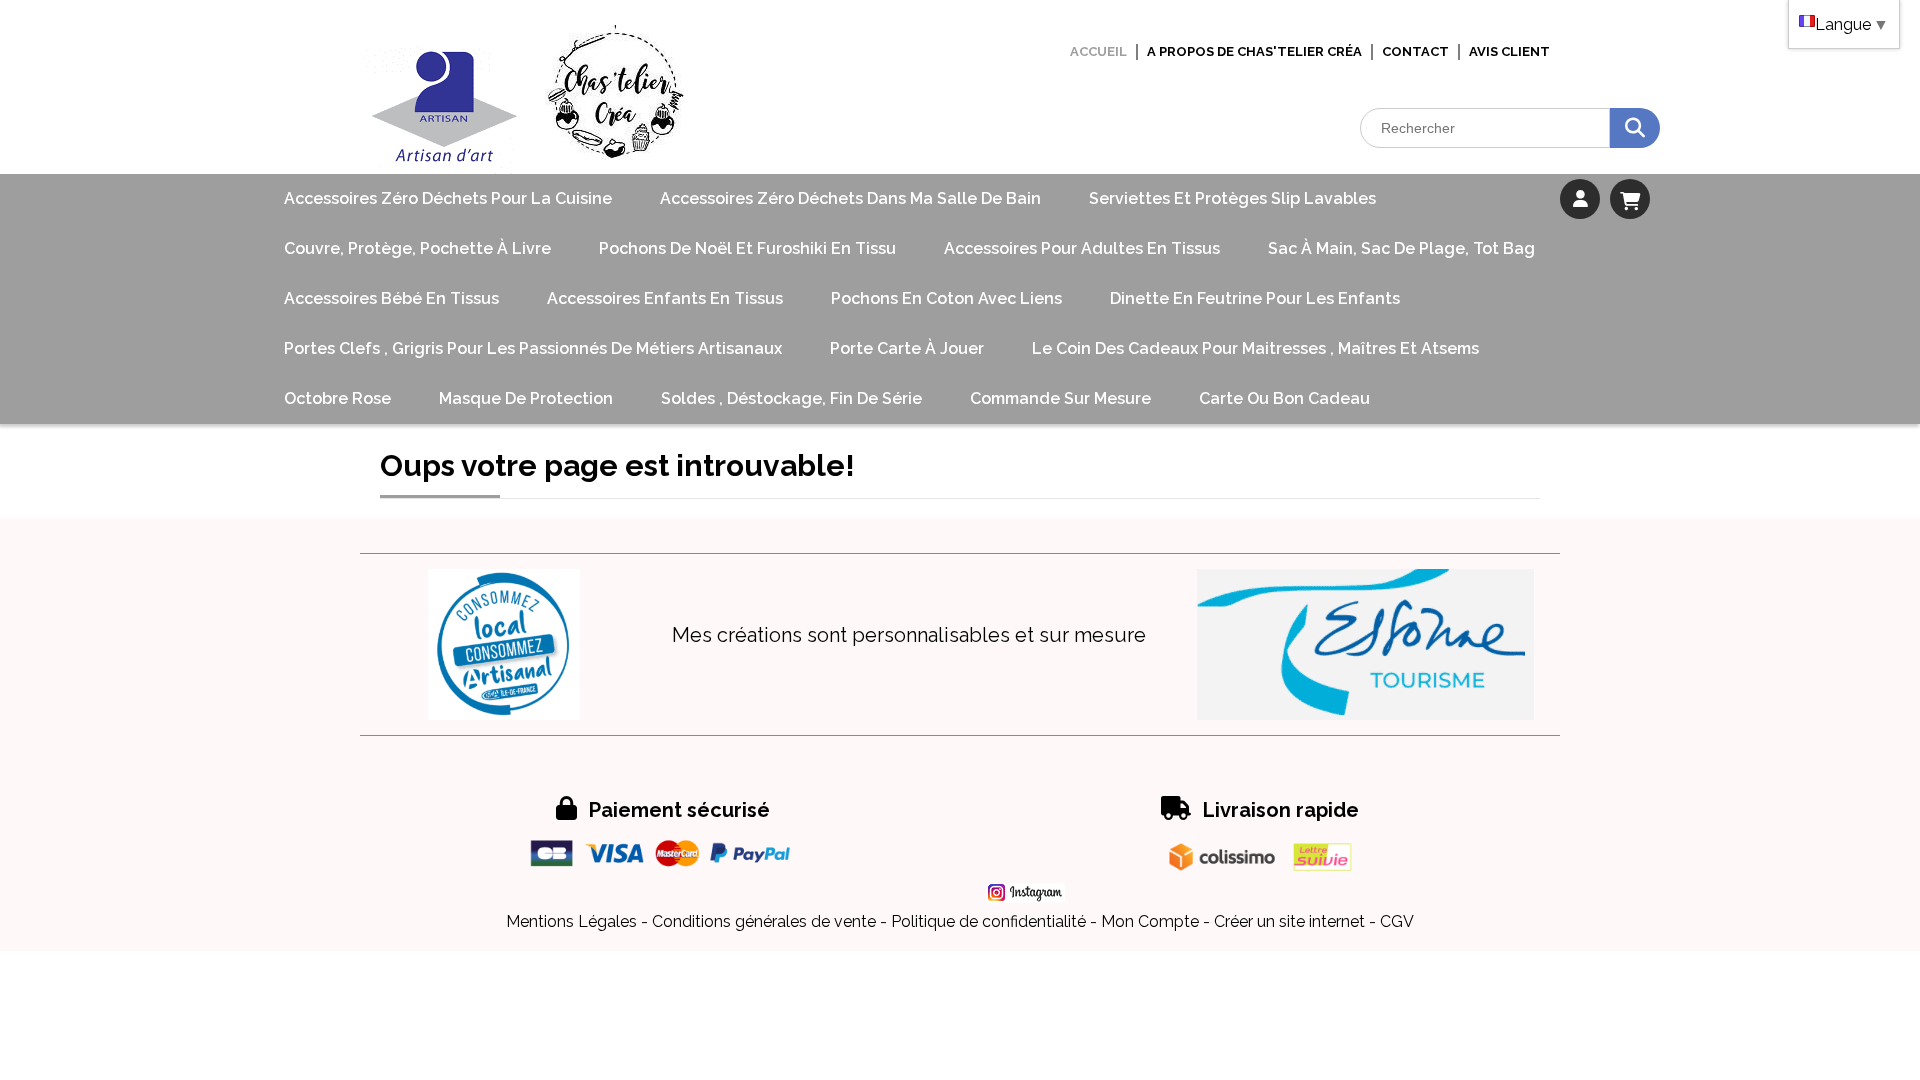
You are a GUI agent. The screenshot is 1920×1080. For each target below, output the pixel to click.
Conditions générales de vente (764, 921)
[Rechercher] (1635, 128)
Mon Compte (1150, 921)
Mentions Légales (571, 921)
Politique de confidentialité (988, 921)
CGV (1397, 921)
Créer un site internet (1289, 921)
